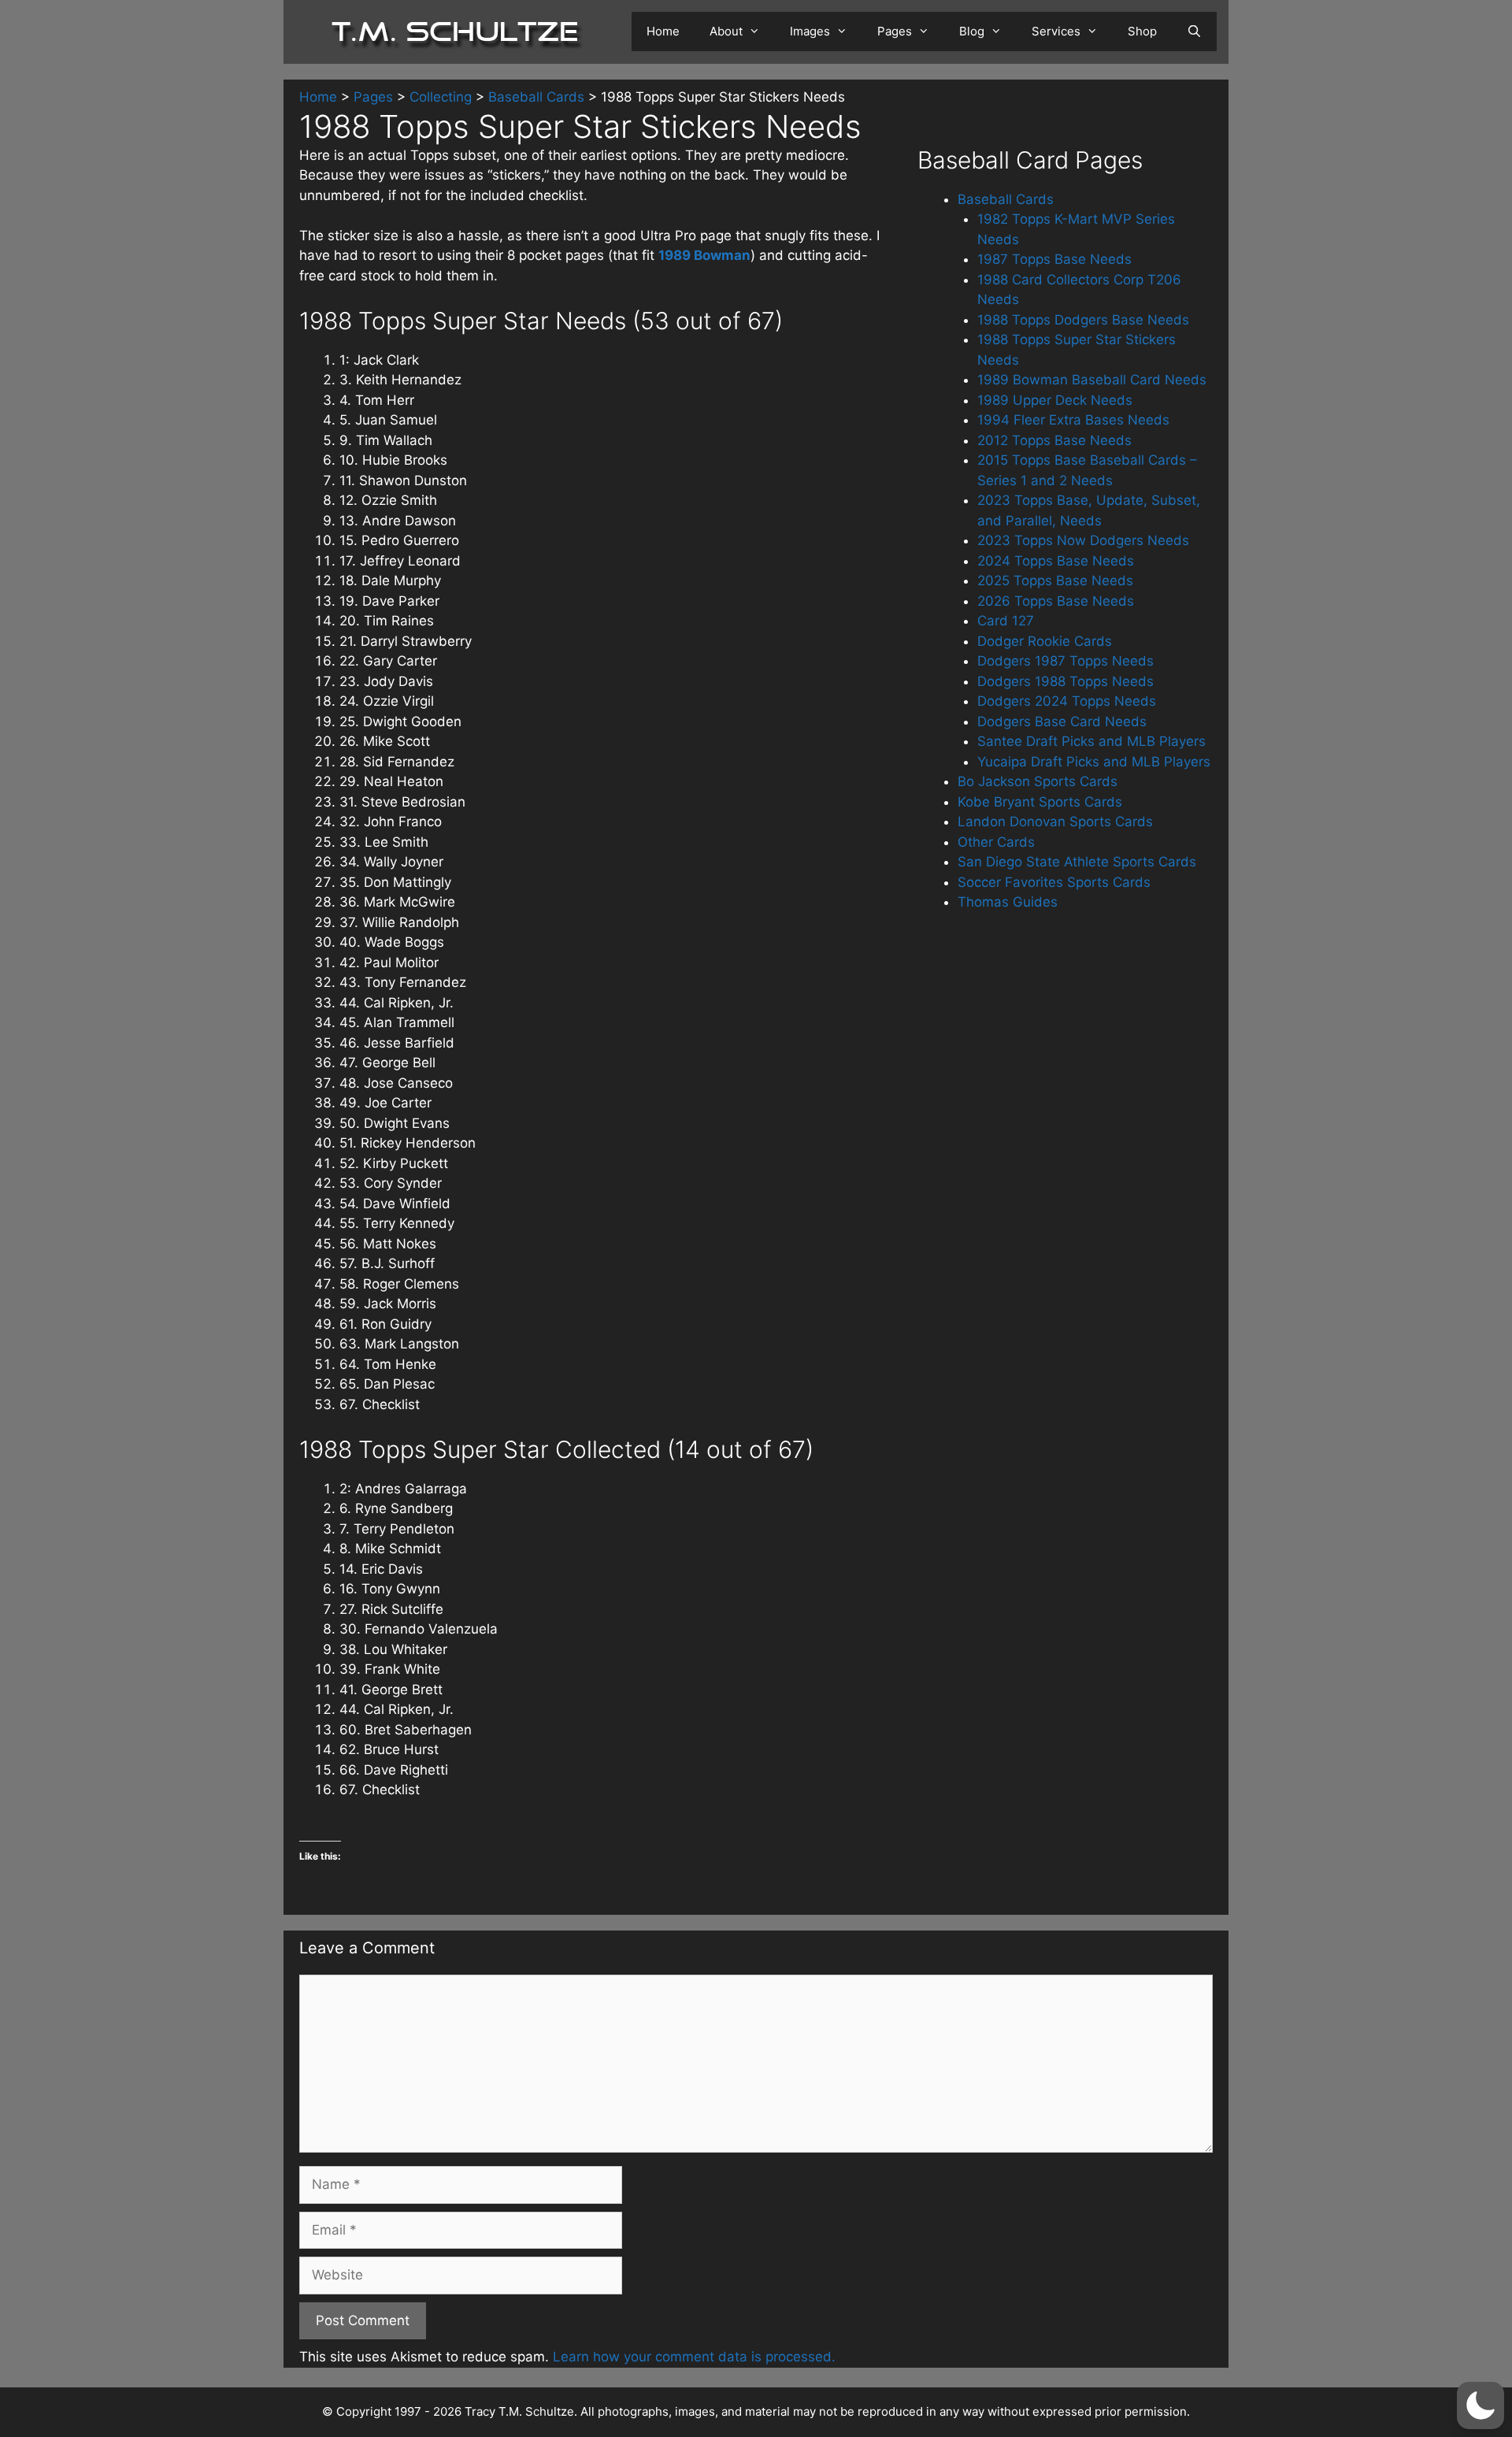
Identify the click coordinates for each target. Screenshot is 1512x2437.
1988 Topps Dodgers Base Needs (1083, 320)
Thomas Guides (1008, 902)
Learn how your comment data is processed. (694, 2357)
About (726, 31)
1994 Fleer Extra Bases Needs (1073, 420)
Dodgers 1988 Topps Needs (1065, 681)
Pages (895, 31)
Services (1056, 31)
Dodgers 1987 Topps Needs (1065, 661)
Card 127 (1006, 621)
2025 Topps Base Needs (1055, 581)
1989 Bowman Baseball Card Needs (1092, 380)
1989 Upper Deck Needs (1055, 400)
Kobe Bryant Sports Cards (1040, 802)
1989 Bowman (704, 255)
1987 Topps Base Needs (1054, 259)
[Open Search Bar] (1194, 32)
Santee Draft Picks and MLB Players (1091, 741)
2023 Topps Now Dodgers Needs (1083, 540)
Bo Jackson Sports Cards (1038, 781)
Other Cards (996, 842)
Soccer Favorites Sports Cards (1054, 882)
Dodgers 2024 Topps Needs (1067, 701)
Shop (1142, 31)
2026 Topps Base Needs (1056, 601)
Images (810, 31)
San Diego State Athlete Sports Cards (1077, 862)
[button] (1480, 2405)
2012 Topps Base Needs (1054, 440)
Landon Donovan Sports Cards (1055, 822)
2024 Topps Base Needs (1056, 561)
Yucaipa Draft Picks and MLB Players (1094, 762)
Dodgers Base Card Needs (1062, 721)
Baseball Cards (1006, 199)
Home (663, 31)
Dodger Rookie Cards (1045, 641)
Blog (972, 31)
